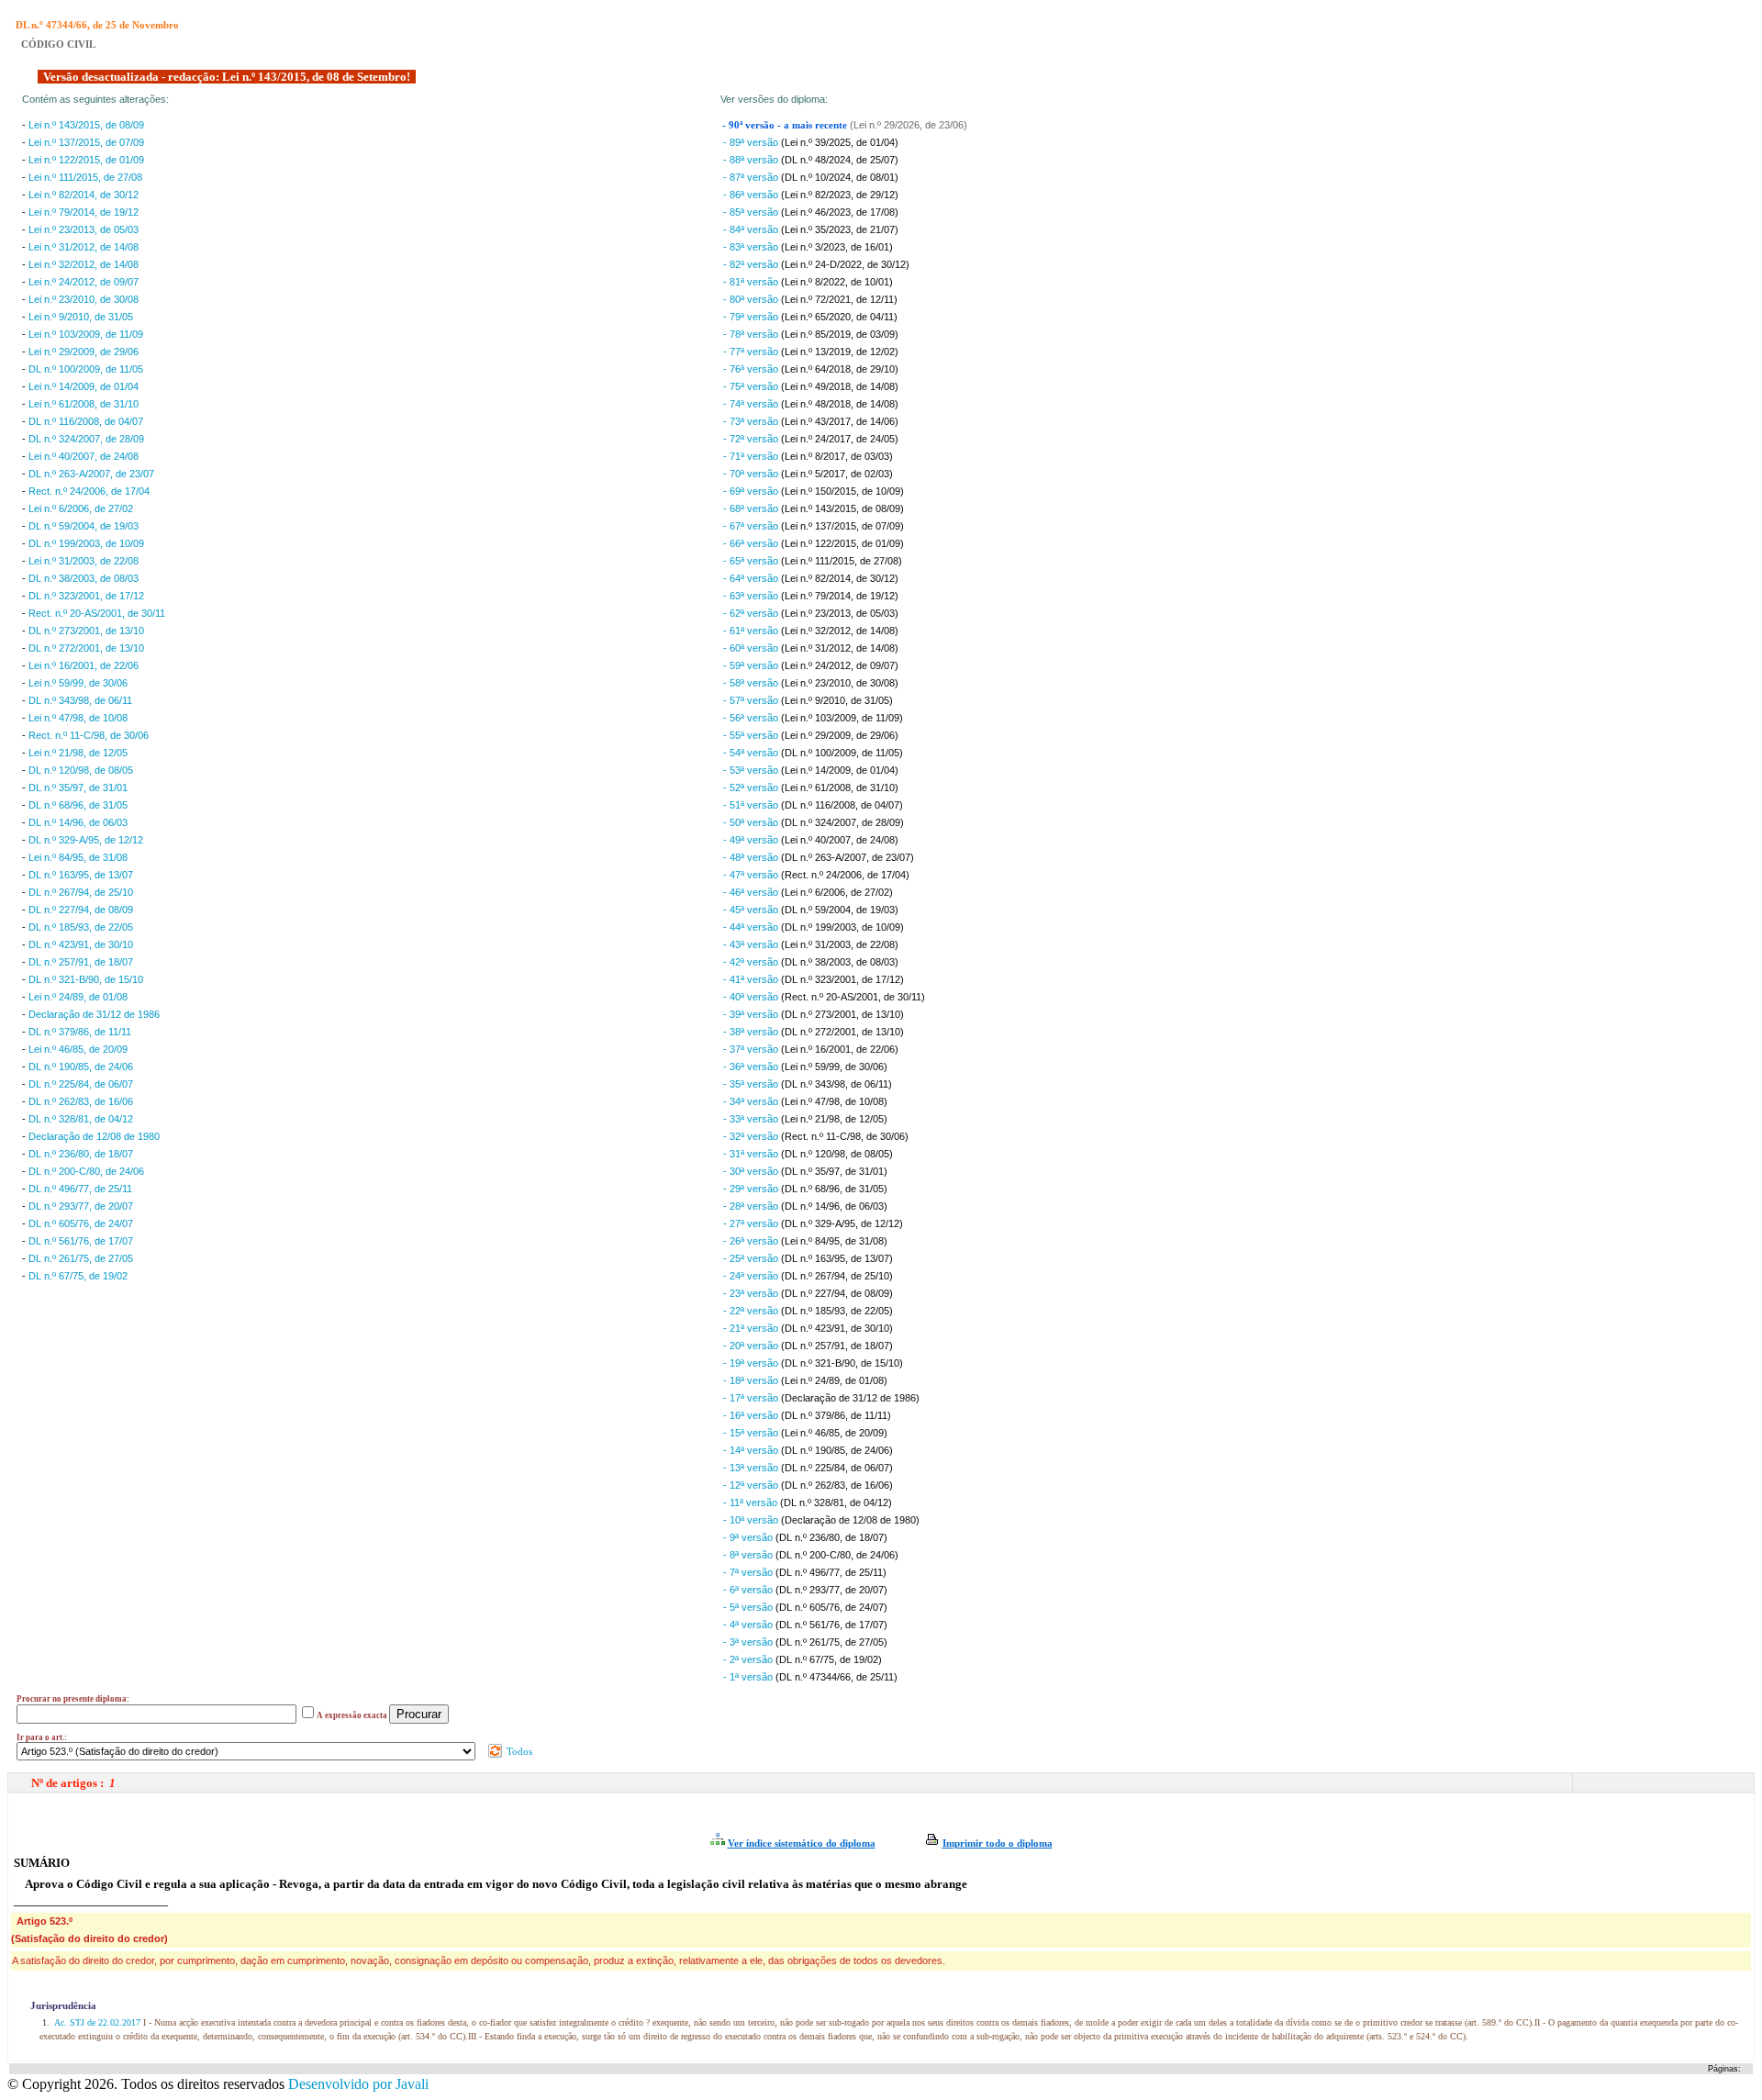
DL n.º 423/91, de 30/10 (81, 944)
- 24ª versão (752, 1276)
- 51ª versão (752, 805)
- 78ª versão (752, 334)
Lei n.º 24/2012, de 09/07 (84, 282)
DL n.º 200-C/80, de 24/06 (86, 1171)
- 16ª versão (752, 1415)
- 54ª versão (752, 753)
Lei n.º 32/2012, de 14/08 (84, 264)
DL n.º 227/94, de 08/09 (81, 910)
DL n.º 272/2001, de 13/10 (86, 648)
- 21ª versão (752, 1328)
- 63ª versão (752, 596)
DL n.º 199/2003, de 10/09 (86, 543)
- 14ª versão (752, 1450)
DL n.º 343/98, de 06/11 (80, 700)
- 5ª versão (749, 1607)
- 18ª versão (752, 1380)
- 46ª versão (752, 892)
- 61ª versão (752, 631)
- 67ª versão (752, 526)
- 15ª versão (752, 1433)
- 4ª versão (749, 1625)
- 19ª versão (752, 1363)
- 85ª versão (752, 212)
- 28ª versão (752, 1206)
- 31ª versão (752, 1154)
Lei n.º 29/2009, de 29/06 (84, 352)
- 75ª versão (752, 386)
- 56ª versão (752, 718)
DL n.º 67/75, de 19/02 (78, 1276)
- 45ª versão (752, 910)
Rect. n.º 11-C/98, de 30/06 (89, 735)
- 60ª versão (752, 648)
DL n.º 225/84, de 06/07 (81, 1084)
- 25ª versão (752, 1258)
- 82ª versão (752, 264)
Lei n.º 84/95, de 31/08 (78, 857)
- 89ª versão (752, 142)
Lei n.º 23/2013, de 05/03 (84, 229)
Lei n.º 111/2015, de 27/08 (85, 177)
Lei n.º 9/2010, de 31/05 (81, 317)
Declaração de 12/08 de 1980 (94, 1136)
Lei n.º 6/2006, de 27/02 (81, 508)
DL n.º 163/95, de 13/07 (81, 875)
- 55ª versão (752, 735)
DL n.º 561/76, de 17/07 (81, 1241)
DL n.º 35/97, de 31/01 (78, 787)
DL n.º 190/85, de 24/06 (81, 1067)
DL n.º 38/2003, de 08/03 (84, 578)
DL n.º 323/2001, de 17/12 (86, 596)
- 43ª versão (752, 944)
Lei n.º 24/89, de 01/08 (78, 997)
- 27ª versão (752, 1223)
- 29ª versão (752, 1189)
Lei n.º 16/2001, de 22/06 (84, 665)
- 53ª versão (752, 770)
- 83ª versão (752, 247)
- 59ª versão (752, 665)
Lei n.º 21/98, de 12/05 (78, 753)
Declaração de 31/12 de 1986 (94, 1014)
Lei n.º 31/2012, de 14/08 (84, 247)
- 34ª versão (752, 1101)
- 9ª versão (749, 1537)
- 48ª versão (752, 857)
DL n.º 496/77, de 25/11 (80, 1189)
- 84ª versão (752, 229)
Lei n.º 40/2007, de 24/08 (84, 456)
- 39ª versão (752, 1014)
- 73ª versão (752, 421)
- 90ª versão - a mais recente (786, 125)
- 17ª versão (752, 1398)
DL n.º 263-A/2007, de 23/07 (91, 474)
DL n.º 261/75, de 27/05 (81, 1258)
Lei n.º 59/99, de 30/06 (78, 683)
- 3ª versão (749, 1642)
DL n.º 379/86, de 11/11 (80, 1032)
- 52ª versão (752, 787)
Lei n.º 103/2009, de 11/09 (86, 334)
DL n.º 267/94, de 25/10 (81, 892)
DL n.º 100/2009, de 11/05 (86, 369)
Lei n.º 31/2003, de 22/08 (84, 561)
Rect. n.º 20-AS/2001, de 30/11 (97, 613)
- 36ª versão (752, 1067)
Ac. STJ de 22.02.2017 (98, 2022)
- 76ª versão (752, 369)
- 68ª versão (752, 508)
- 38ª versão (752, 1032)
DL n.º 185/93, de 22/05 (81, 927)
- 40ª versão (752, 997)
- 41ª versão (752, 979)
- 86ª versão (752, 195)
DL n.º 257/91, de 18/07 (81, 962)
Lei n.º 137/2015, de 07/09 (86, 142)
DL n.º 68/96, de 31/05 (78, 805)
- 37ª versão (752, 1049)
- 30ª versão (752, 1171)
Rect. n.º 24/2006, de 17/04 (89, 491)
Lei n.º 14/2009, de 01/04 (84, 386)
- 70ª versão (752, 474)
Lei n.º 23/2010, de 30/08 (84, 299)
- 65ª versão (752, 561)
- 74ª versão (752, 404)
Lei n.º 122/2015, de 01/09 (86, 160)
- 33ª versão (752, 1119)
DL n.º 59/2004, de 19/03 (84, 526)
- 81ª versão (752, 282)
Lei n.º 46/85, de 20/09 (78, 1049)
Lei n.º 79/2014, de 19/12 (84, 212)
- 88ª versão (752, 160)
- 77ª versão (752, 352)
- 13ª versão (752, 1468)
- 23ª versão (752, 1293)
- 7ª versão (749, 1572)
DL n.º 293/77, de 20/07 (81, 1206)
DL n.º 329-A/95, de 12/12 (86, 840)
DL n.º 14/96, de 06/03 (78, 822)
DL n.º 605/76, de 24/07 (81, 1223)
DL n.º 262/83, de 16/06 (81, 1101)
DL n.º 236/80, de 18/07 (81, 1154)
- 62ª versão (752, 613)
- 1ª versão (749, 1677)
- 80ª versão (752, 299)
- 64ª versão (752, 578)
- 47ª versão (752, 875)
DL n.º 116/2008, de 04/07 (86, 421)
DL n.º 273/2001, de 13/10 (86, 631)
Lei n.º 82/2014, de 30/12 (84, 195)
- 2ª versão (749, 1659)
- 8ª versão (749, 1555)
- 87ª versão (752, 177)
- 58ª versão (752, 683)
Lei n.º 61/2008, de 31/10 (84, 404)
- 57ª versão (752, 700)
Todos (518, 1751)
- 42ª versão (752, 962)
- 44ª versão (752, 927)
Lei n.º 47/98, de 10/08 (78, 718)
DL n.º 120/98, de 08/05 (81, 770)
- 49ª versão (752, 840)
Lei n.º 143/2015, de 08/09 (86, 125)
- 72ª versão (752, 439)
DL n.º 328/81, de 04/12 (81, 1119)
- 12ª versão (752, 1485)
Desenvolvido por (358, 2084)
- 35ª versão (752, 1084)
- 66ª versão (752, 543)
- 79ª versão (752, 317)
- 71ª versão (752, 456)
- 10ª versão (752, 1520)
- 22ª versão (752, 1311)
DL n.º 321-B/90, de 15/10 (86, 979)
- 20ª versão (752, 1346)
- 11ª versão (752, 1502)
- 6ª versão (749, 1590)
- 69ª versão (752, 491)
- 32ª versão (752, 1136)
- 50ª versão (752, 822)
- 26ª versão (752, 1241)
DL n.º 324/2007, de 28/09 (86, 439)
